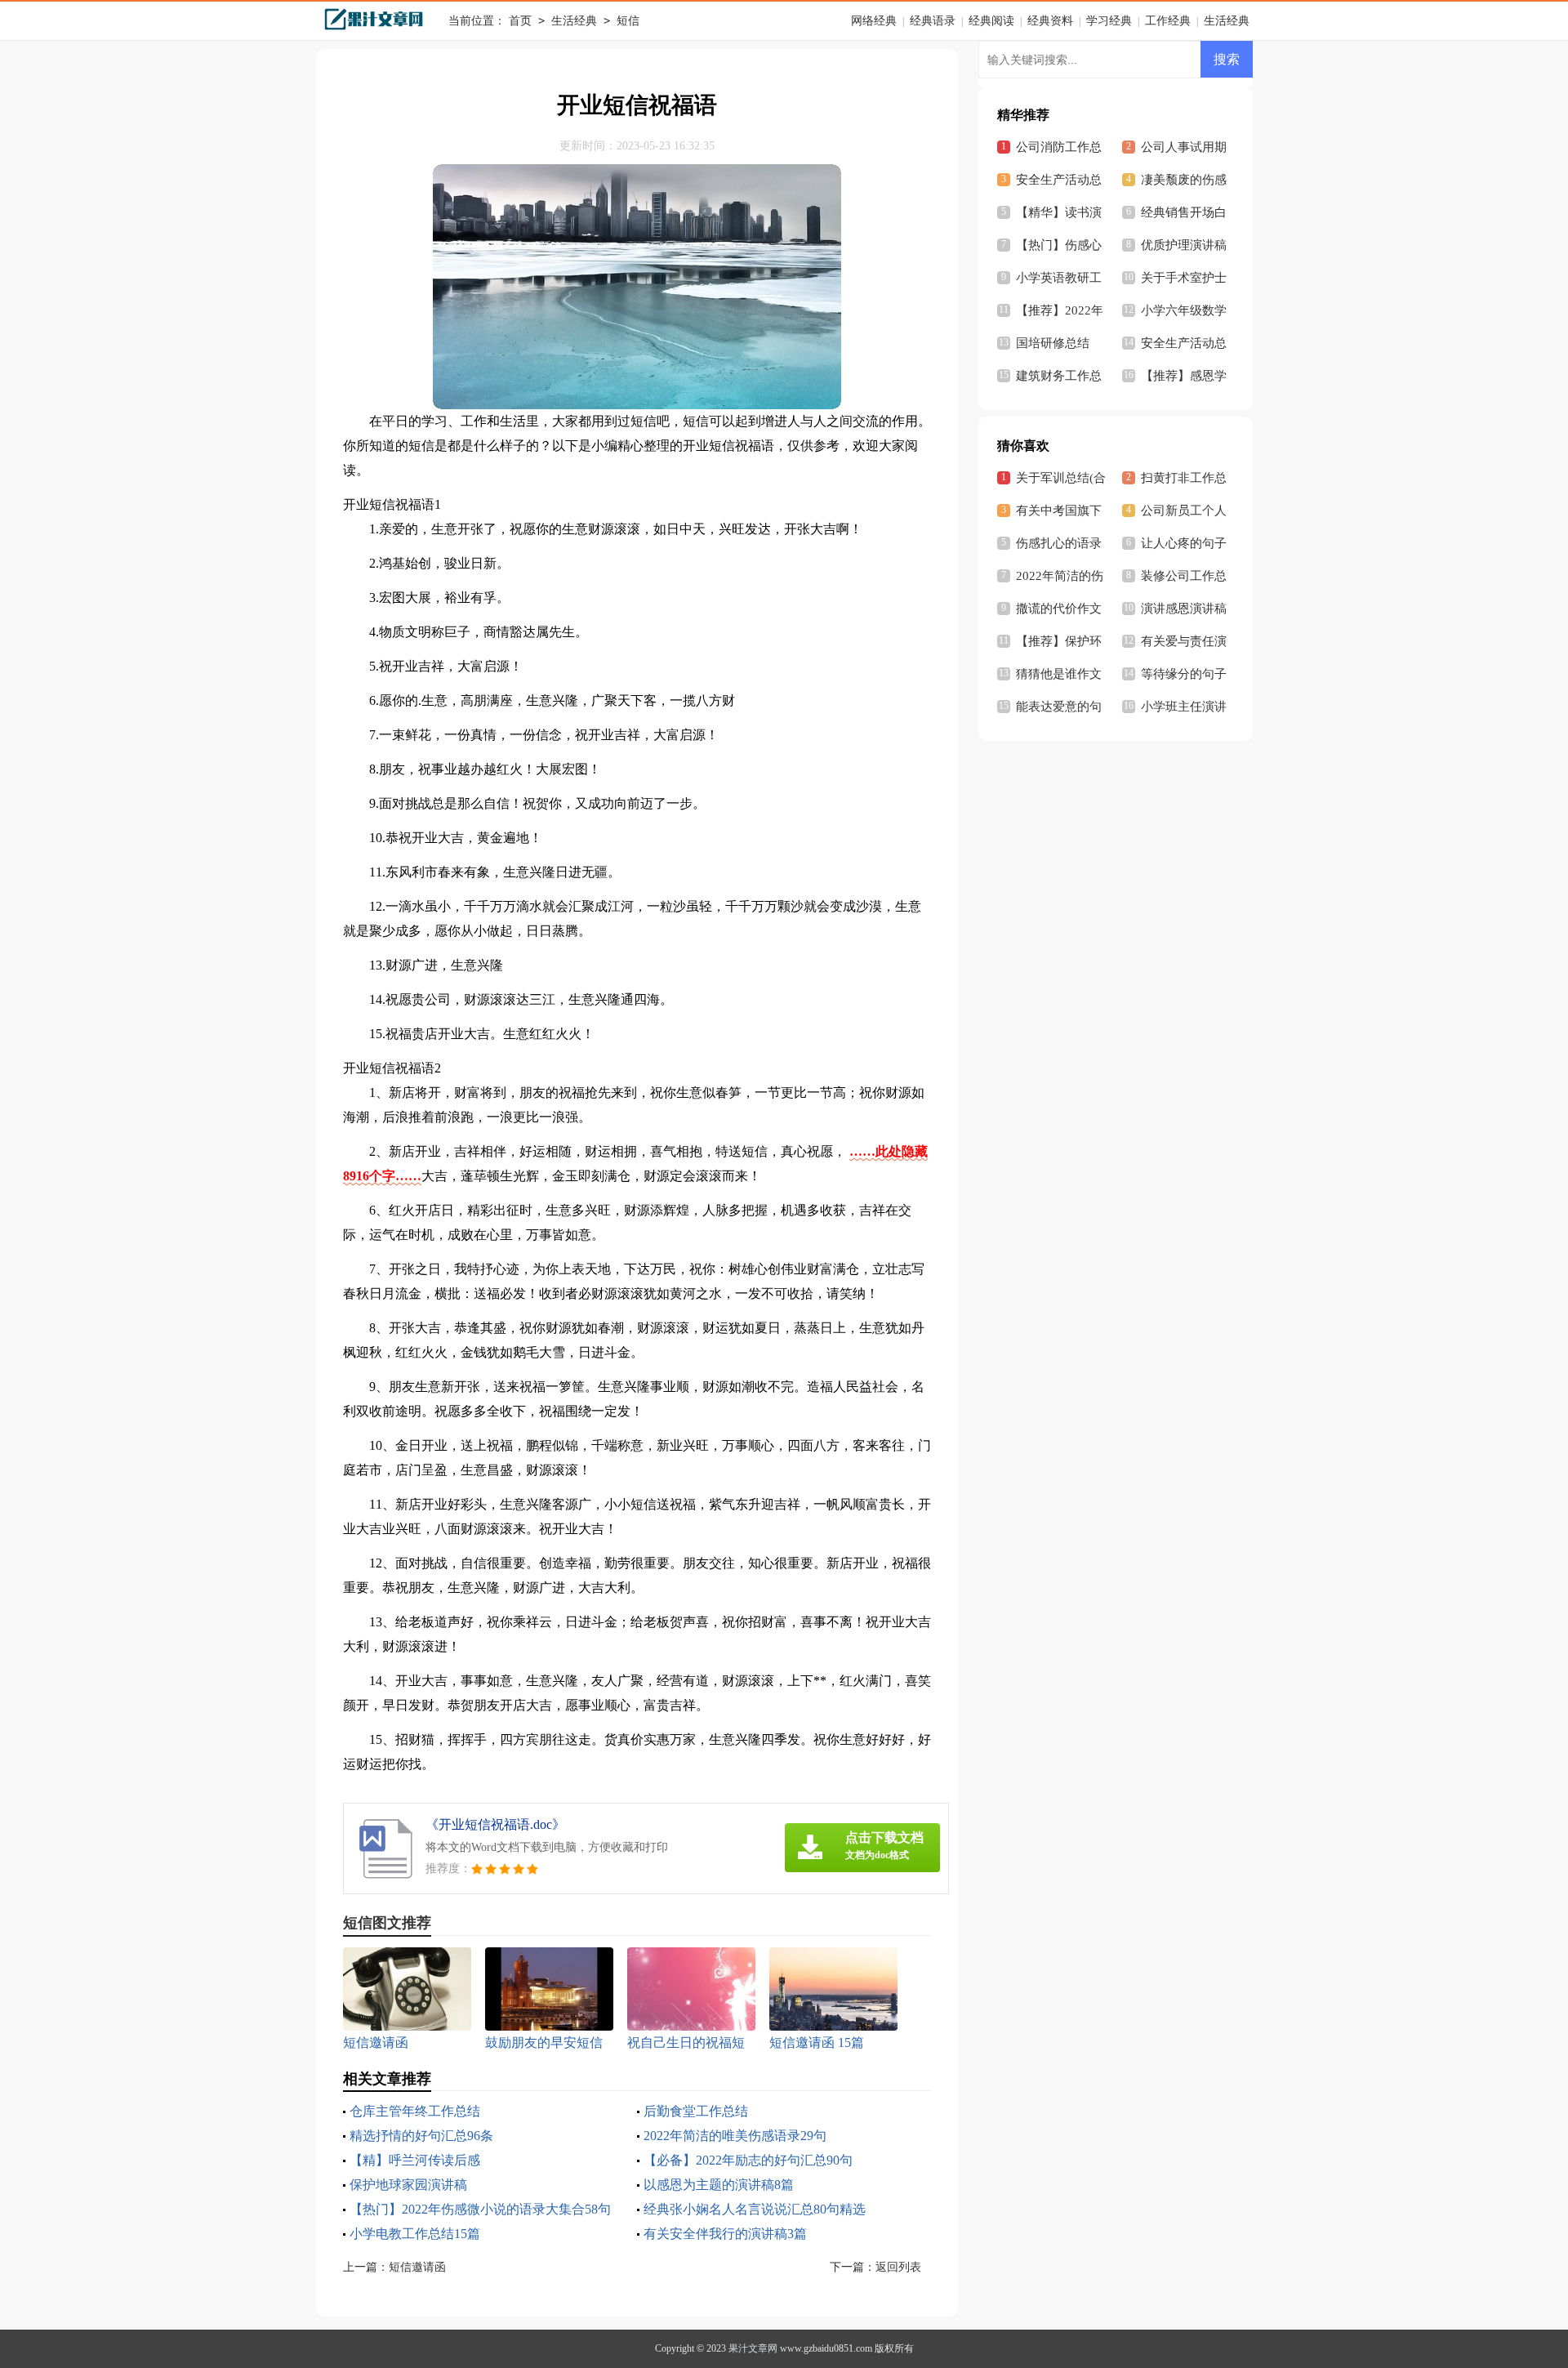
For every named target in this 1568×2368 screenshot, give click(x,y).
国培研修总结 (1053, 343)
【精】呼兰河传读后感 (415, 2160)
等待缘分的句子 (1184, 674)
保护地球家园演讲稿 (408, 2185)
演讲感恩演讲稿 (1184, 609)
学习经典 (1109, 21)
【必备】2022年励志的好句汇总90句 (748, 2160)
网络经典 (874, 21)
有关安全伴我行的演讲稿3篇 (725, 2234)
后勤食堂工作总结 (696, 2111)
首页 (520, 21)
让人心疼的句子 (1184, 543)
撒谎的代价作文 (1059, 609)
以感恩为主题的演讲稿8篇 (719, 2185)
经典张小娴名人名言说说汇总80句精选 (755, 2209)
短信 (628, 21)
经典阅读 (991, 21)
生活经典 (574, 21)
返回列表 (898, 2267)
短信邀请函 (417, 2267)
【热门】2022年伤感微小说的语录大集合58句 (480, 2209)
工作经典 (1168, 21)
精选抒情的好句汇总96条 (421, 2136)
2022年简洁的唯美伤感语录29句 (735, 2136)
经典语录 (933, 21)
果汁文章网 (753, 2348)
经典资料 (1050, 21)
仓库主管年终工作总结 (415, 2111)
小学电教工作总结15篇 (415, 2234)
